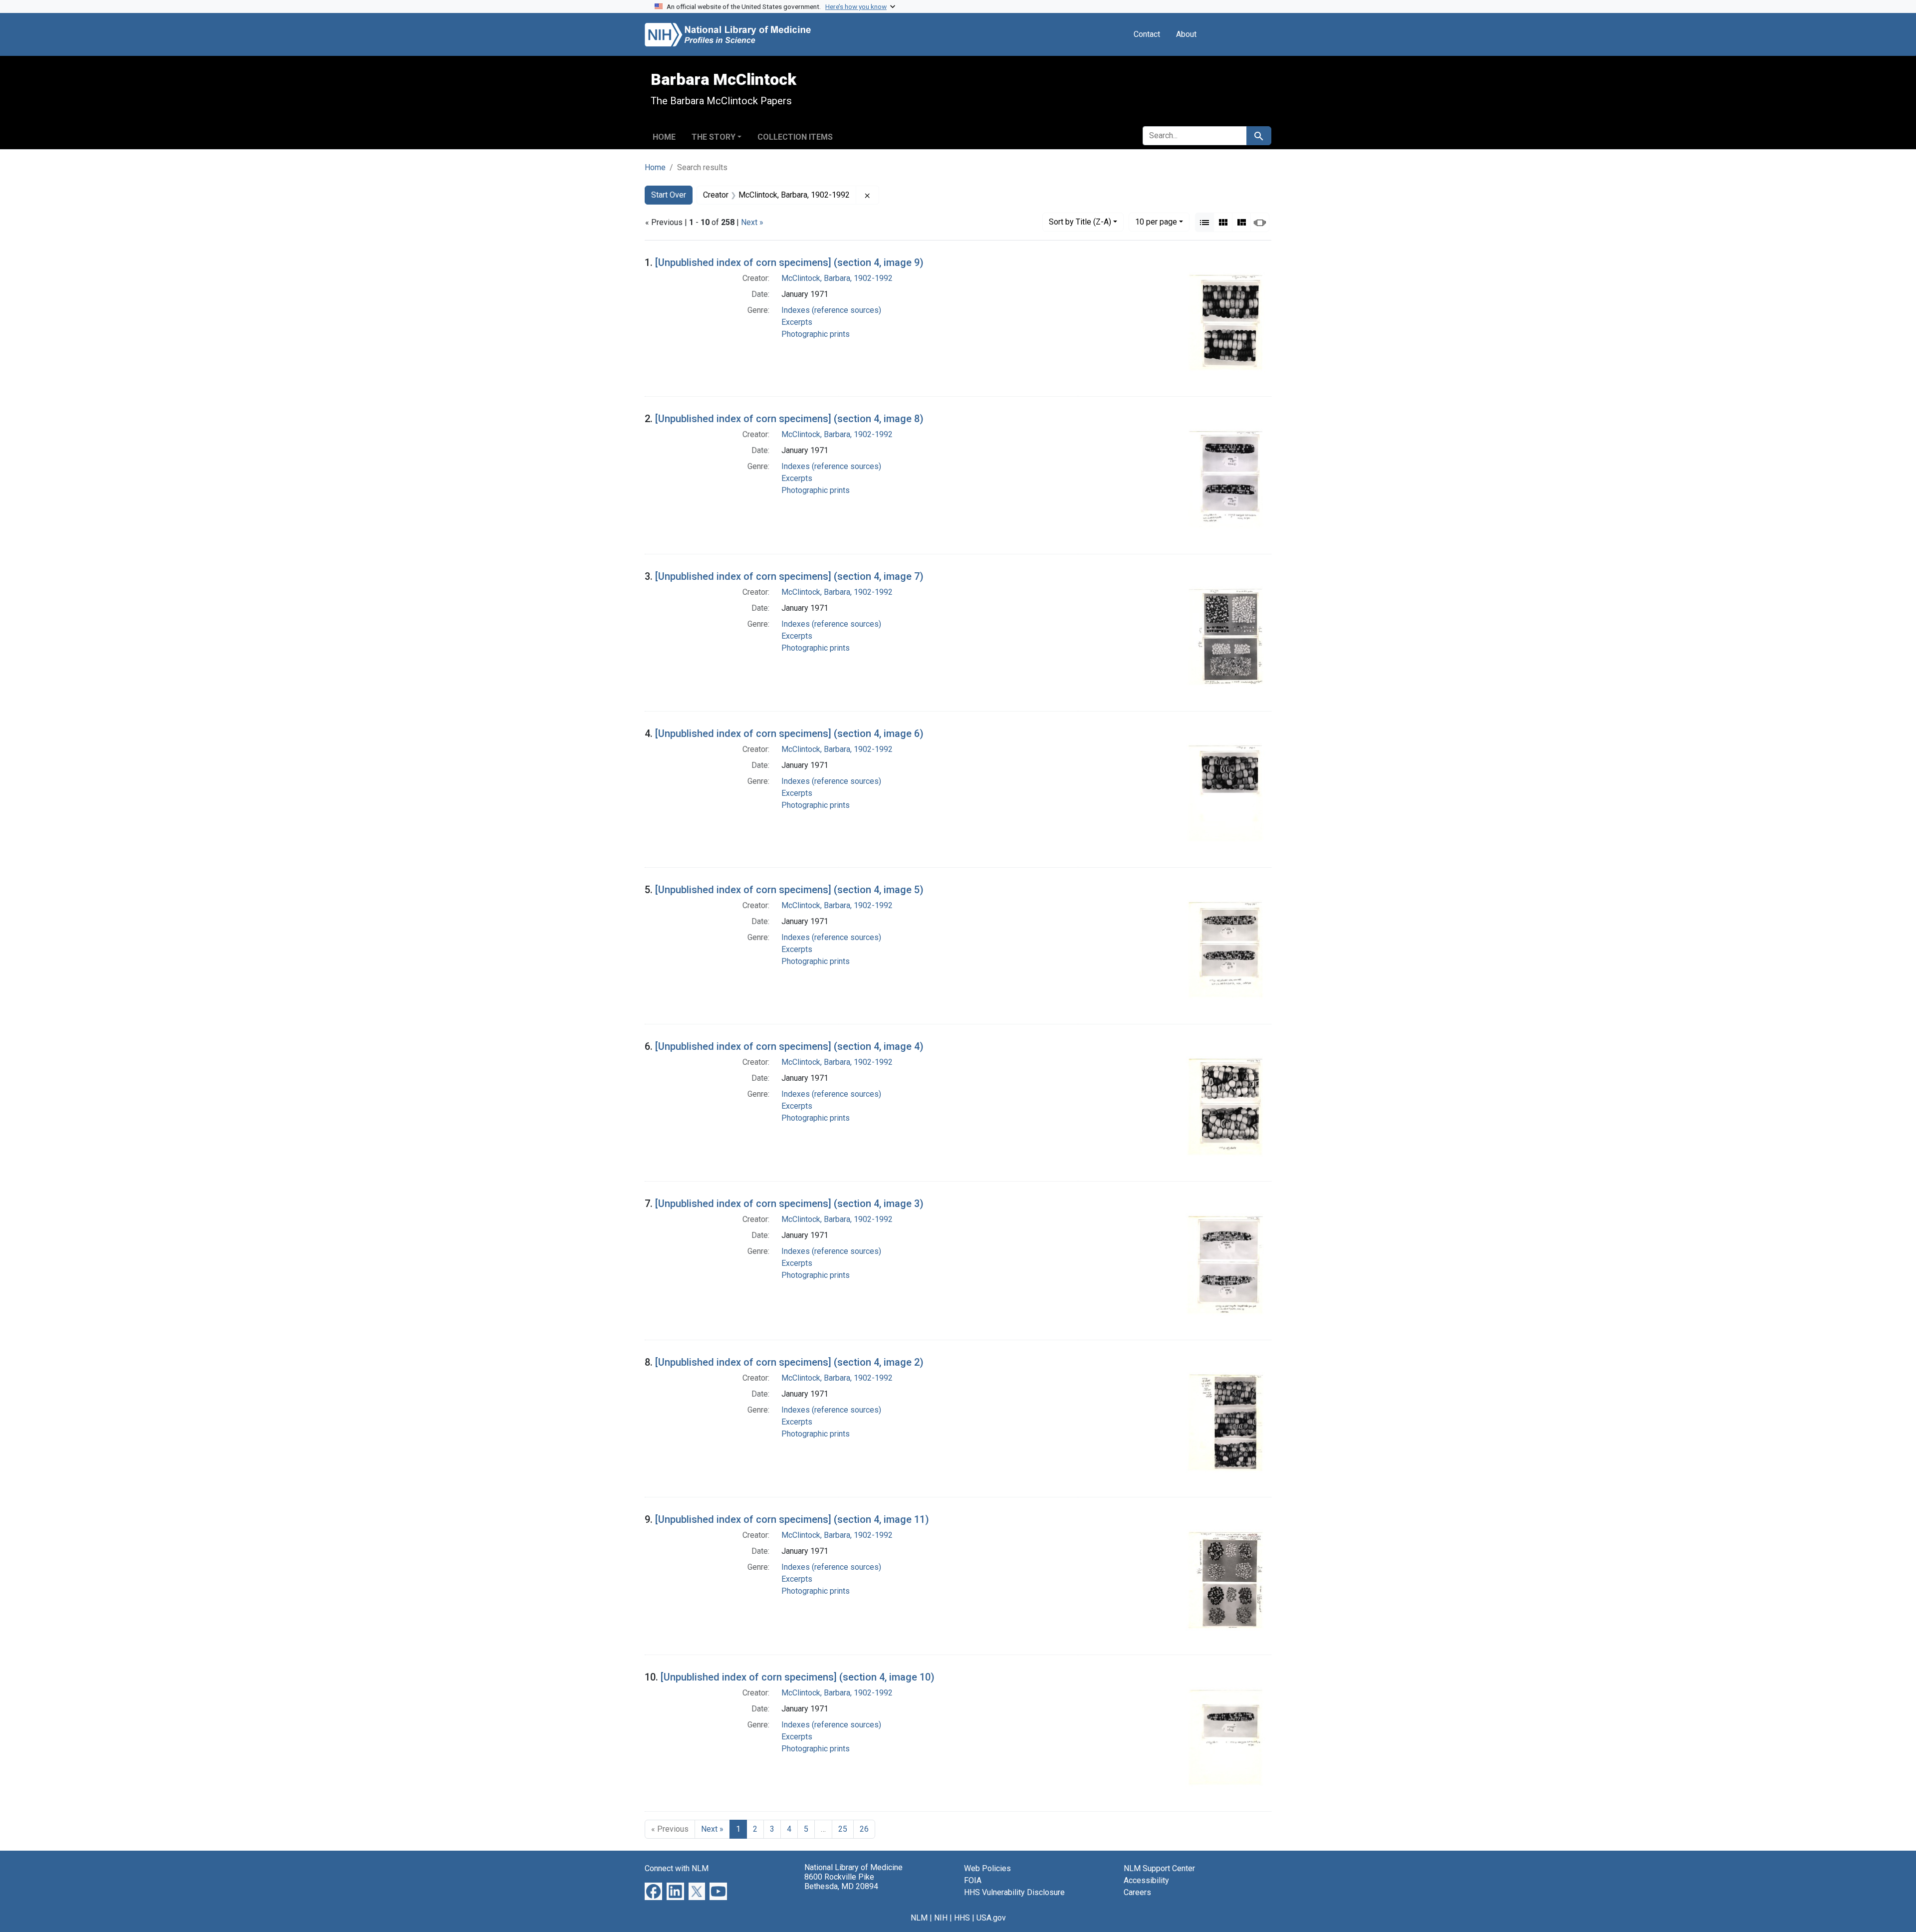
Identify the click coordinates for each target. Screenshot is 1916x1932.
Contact (1147, 34)
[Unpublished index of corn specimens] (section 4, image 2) (789, 1362)
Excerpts (797, 322)
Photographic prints (816, 334)
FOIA (973, 1880)
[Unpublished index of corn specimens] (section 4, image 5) (789, 890)
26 (864, 1829)
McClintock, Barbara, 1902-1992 (837, 278)
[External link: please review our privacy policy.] (653, 1891)
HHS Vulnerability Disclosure (1014, 1892)
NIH (941, 1918)
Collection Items (795, 137)
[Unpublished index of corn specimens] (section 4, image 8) (789, 419)
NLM (919, 1918)
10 (1156, 222)
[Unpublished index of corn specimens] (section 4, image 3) (789, 1204)
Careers (1137, 1892)
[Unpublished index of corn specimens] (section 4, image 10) (798, 1677)
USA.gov (991, 1918)
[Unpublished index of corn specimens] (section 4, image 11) (792, 1519)
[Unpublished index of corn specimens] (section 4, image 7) (789, 576)
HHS (962, 1918)
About (1186, 34)
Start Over (669, 195)
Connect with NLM (677, 1868)
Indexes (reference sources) (831, 310)
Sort (1080, 222)
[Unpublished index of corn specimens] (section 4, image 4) (789, 1046)
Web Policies (987, 1868)
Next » (752, 222)
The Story (714, 137)
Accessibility (1146, 1880)
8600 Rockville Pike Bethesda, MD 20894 (841, 1882)
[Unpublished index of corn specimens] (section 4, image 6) (789, 733)
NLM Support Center (1159, 1868)
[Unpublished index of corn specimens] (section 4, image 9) (789, 262)
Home (664, 137)
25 (843, 1829)
